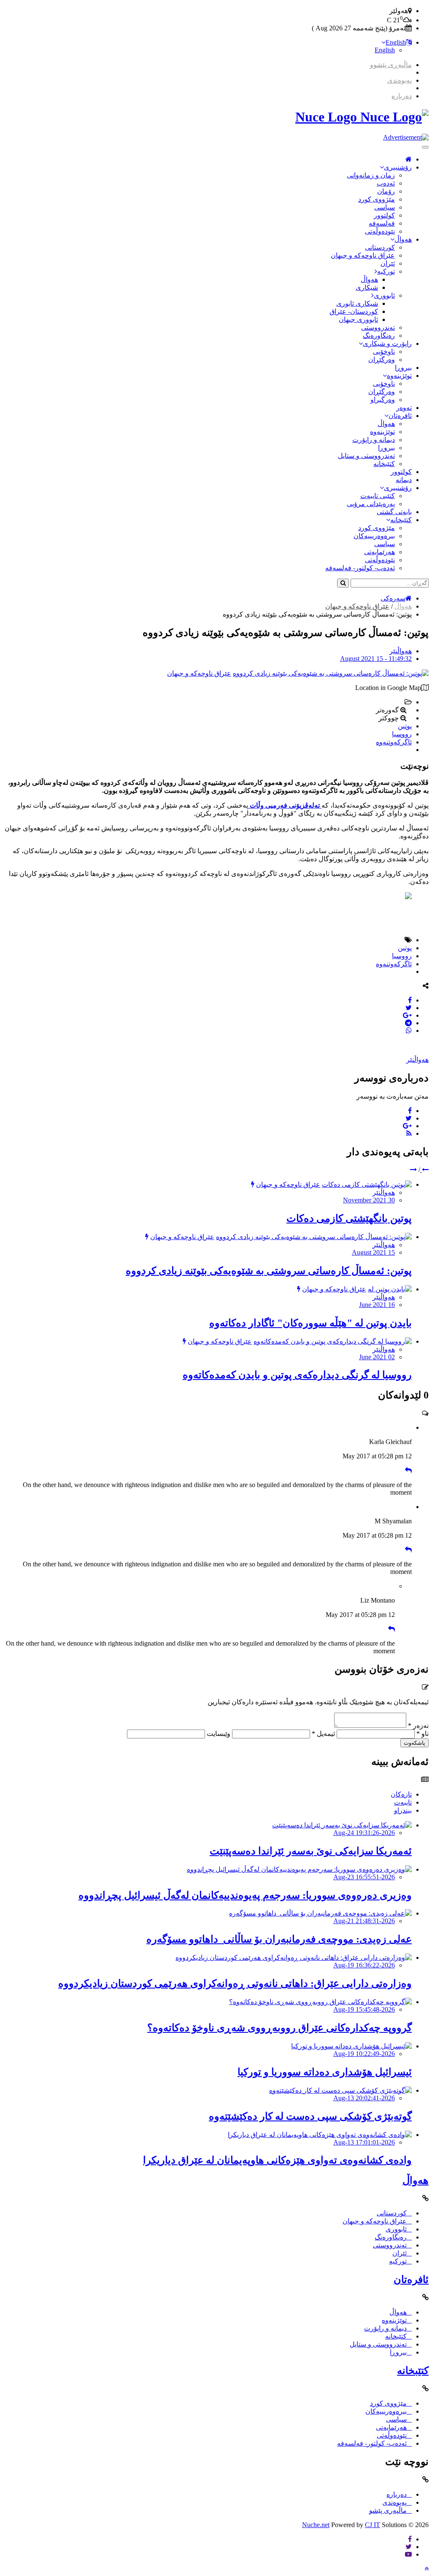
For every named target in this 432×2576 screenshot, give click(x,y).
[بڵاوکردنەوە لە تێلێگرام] (408, 1023)
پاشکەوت (414, 1743)
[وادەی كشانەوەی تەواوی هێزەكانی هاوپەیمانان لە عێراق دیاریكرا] (320, 2135)
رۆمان (386, 191)
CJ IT (373, 2525)
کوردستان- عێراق (354, 311)
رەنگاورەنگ (379, 335)
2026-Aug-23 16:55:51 (364, 1877)
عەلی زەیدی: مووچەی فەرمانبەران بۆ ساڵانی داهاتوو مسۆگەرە (279, 1939)
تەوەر (404, 408)
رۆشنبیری (398, 167)
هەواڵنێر (401, 651)
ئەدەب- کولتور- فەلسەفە (360, 568)
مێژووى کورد (377, 199)
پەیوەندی (400, 80)
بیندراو (403, 1810)
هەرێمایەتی (379, 552)
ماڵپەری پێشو (388, 2510)
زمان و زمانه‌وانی (371, 175)
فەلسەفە (382, 223)
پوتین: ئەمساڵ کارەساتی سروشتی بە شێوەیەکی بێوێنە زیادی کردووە (269, 1271)
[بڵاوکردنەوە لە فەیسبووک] (410, 1000)
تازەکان (401, 1794)
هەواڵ (403, 239)
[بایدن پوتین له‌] (390, 1289)
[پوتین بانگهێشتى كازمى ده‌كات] (367, 1184)
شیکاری (367, 287)
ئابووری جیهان (358, 319)
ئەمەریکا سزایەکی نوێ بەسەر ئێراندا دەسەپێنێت (311, 1851)
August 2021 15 (373, 1252)
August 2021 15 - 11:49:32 (376, 659)
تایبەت (403, 1802)
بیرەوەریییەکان (374, 536)
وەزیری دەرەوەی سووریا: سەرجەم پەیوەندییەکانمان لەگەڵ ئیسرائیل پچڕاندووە (245, 1895)
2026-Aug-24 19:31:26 (364, 1833)
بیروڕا (403, 368)
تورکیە (386, 271)
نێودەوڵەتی (380, 231)
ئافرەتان (400, 416)
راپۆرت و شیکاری (387, 344)
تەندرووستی (378, 327)
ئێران (388, 263)
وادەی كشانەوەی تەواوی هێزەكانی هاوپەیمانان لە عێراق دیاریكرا (277, 2160)
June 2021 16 (377, 1305)
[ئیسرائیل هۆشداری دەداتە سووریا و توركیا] (351, 2046)
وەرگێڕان (382, 360)
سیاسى (385, 207)
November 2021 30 (369, 1200)
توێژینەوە (399, 376)
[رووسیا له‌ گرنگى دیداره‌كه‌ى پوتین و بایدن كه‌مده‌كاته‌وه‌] (333, 1341)
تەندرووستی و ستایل (366, 456)
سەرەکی (393, 598)
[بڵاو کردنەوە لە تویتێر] (409, 1008)
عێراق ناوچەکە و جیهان (363, 255)
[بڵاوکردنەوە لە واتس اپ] (409, 1031)
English (396, 42)
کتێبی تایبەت (378, 496)
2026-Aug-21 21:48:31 (364, 1921)
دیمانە (404, 480)
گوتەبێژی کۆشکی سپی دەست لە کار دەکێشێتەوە (310, 2116)
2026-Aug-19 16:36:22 (364, 1965)
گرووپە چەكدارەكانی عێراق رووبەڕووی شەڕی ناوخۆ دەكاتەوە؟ (279, 2028)
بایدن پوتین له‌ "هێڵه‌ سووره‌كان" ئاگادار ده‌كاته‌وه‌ (310, 1323)
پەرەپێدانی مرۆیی (371, 504)
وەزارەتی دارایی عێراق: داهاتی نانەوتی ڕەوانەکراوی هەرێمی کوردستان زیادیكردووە (235, 1983)
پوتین (405, 726)
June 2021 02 (377, 1357)
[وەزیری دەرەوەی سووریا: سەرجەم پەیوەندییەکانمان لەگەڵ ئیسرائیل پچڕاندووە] (299, 1869)
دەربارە (402, 96)
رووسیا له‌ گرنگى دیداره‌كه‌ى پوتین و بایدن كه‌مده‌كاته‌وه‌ (297, 1375)
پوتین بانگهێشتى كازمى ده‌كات (349, 1218)
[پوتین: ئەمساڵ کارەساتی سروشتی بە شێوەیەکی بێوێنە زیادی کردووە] (331, 673)
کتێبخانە (384, 464)
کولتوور (384, 215)
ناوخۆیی (384, 352)
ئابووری (384, 295)
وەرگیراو (383, 400)
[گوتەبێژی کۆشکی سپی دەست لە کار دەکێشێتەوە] (340, 2090)
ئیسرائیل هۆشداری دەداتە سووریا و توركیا (325, 2072)
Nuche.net (316, 2525)
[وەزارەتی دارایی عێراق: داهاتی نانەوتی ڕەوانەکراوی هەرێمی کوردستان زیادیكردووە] (294, 1958)
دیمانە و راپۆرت (374, 440)
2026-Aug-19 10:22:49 (364, 2054)
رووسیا (402, 734)
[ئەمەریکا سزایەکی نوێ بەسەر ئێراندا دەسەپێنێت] (342, 1825)
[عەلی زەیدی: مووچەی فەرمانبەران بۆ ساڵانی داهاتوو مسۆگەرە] (320, 1913)
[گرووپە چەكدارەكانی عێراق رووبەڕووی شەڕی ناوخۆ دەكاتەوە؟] (320, 2002)
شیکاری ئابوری (357, 303)
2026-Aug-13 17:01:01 (364, 2142)
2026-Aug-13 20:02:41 (364, 2098)
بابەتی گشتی (394, 512)
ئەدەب (386, 183)
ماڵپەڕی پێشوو (391, 65)
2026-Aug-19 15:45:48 (364, 2009)
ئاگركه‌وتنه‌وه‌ (394, 742)
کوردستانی (380, 247)
